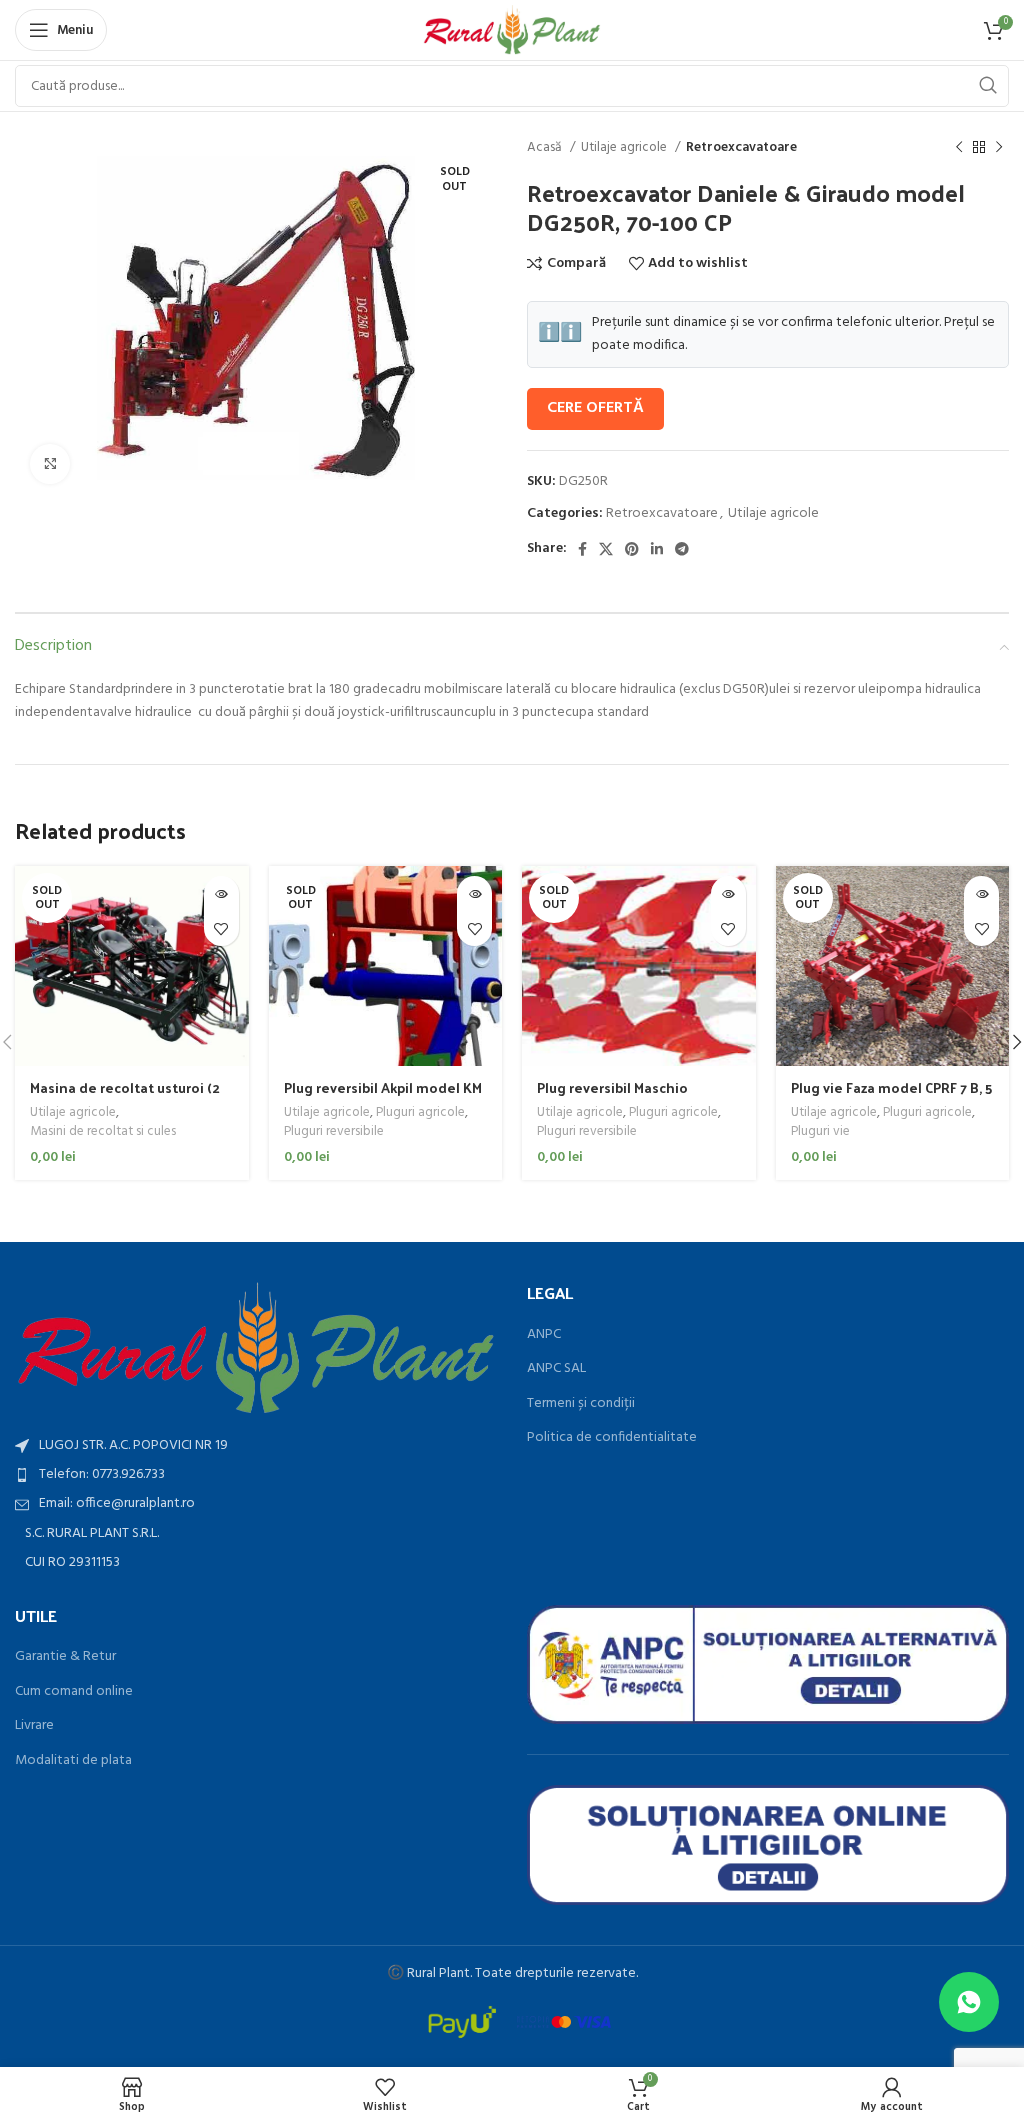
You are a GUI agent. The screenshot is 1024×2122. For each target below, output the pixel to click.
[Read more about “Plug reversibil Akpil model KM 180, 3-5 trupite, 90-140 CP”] (474, 893)
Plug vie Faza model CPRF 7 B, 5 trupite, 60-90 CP (891, 1097)
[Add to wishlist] (221, 928)
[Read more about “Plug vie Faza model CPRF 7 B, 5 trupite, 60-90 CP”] (981, 893)
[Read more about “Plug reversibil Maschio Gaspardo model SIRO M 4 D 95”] (728, 893)
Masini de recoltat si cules (103, 1132)
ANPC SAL (556, 1369)
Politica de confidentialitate (612, 1438)
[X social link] (606, 549)
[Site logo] (512, 30)
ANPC (544, 1335)
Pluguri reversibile (334, 1132)
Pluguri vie (820, 1132)
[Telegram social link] (682, 549)
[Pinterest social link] (632, 549)
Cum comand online (74, 1692)
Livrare (34, 1726)
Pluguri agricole (420, 1113)
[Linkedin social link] (657, 549)
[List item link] (256, 1475)
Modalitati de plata (73, 1761)
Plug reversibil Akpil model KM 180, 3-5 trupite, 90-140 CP (383, 1097)
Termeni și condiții (581, 1404)
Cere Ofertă (595, 408)
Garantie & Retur (65, 1657)
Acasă (546, 147)
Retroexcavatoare (741, 147)
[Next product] (999, 148)
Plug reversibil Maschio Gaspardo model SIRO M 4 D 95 (638, 1097)
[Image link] (256, 1348)
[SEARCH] (988, 86)
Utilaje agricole (625, 147)
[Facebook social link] (582, 549)
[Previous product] (959, 148)
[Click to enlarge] (50, 464)
